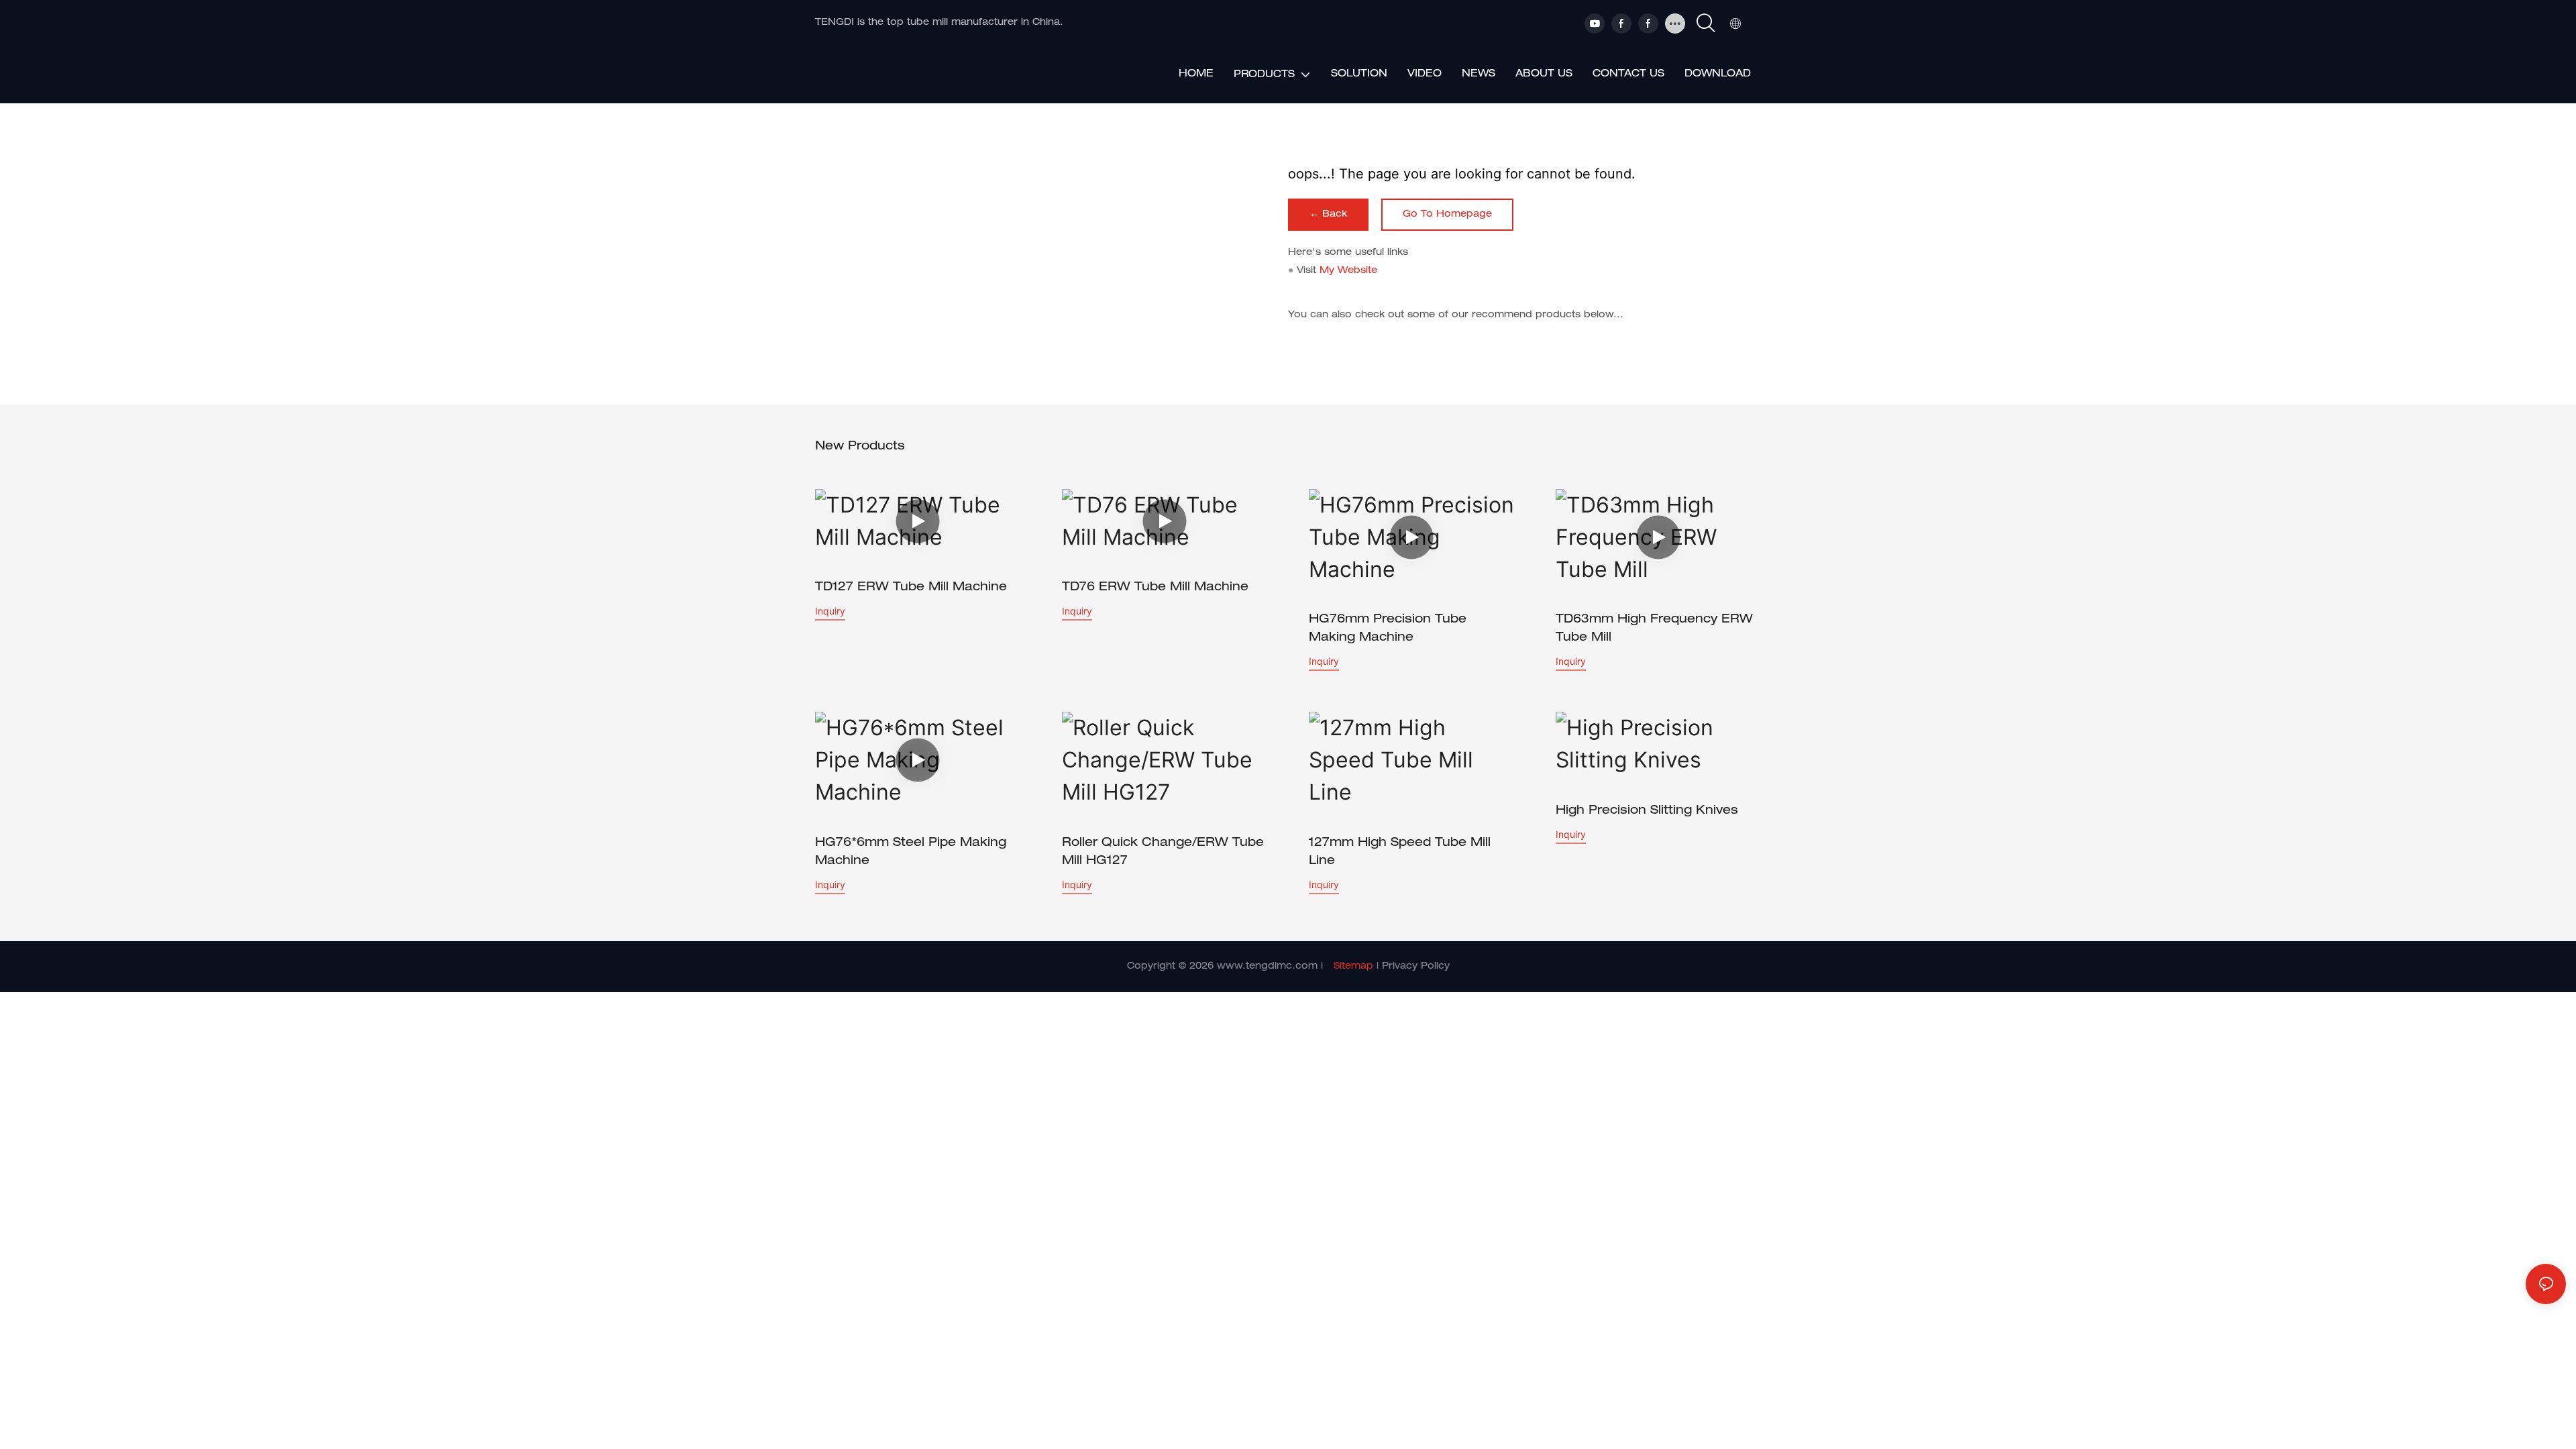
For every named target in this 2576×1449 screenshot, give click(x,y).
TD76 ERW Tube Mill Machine (1155, 588)
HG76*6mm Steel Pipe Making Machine (911, 852)
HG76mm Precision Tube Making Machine (1388, 629)
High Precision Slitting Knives (1647, 811)
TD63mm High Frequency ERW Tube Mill (1654, 629)
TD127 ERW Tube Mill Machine (911, 588)
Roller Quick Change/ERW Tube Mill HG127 (1163, 852)
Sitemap (1353, 967)
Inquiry (830, 611)
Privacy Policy (1416, 967)
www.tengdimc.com (1267, 967)
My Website (1348, 271)
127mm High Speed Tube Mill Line (1400, 852)
